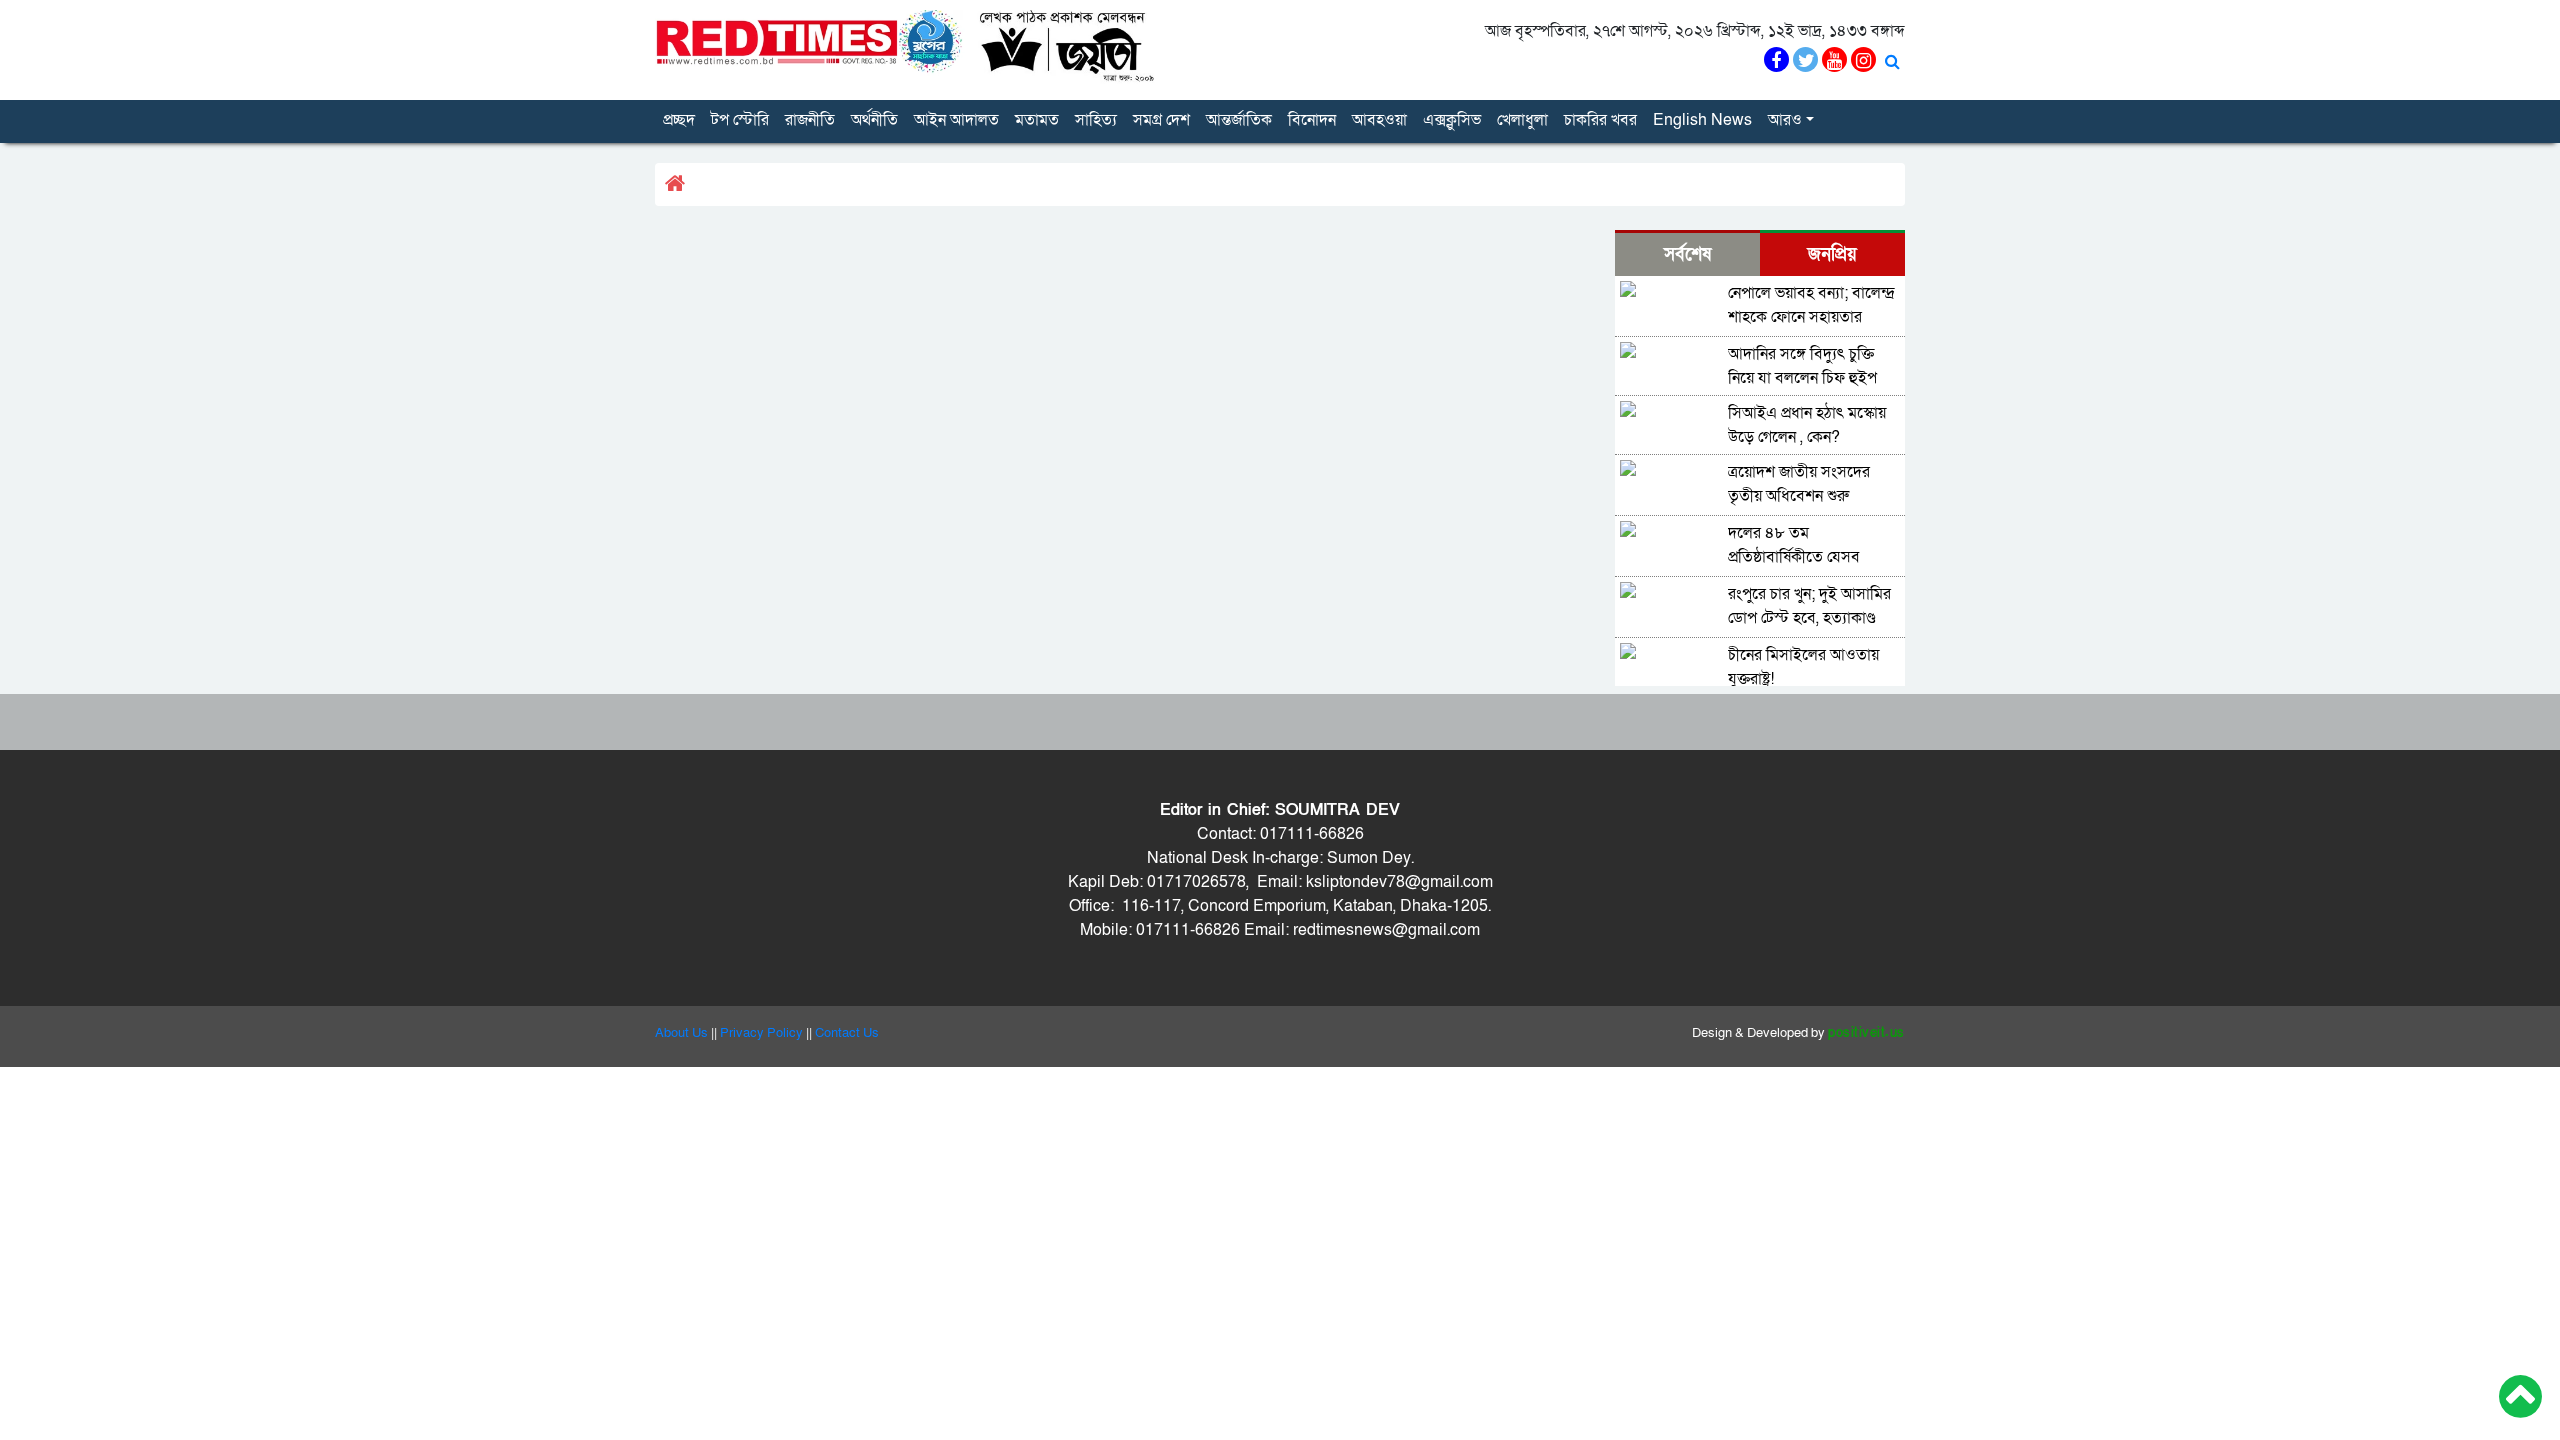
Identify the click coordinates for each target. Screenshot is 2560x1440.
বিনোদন (1312, 120)
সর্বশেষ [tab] (1687, 254)
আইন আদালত (956, 120)
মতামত (1037, 120)
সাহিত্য (1096, 120)
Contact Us (847, 1033)
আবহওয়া (1379, 120)
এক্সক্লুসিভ (1452, 120)
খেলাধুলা (1522, 120)
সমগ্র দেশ (1161, 120)
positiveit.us (1866, 1033)
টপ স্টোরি (740, 120)
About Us (681, 1033)
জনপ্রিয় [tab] (1832, 254)
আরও (1785, 120)
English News (1702, 120)
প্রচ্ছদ (679, 120)
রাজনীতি (810, 120)
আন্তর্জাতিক (1239, 120)
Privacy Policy (761, 1033)
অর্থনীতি (874, 120)
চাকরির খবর (1600, 120)
